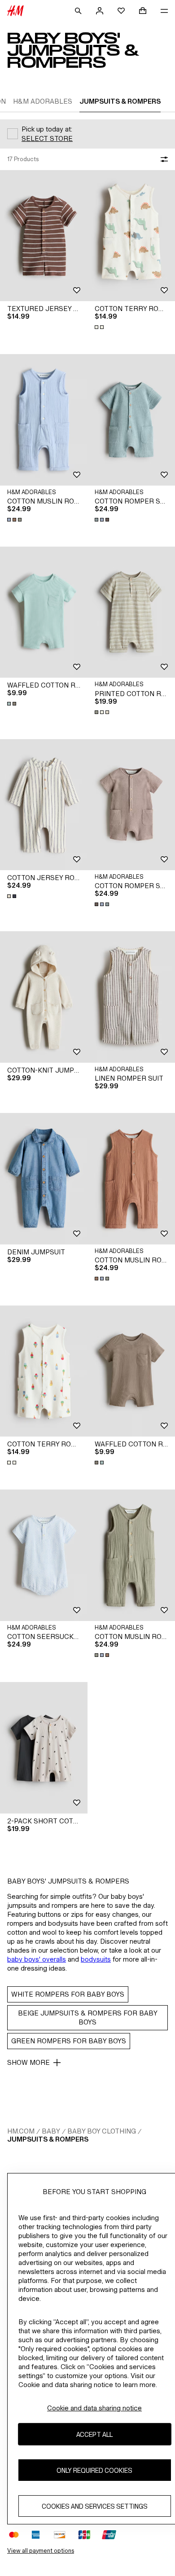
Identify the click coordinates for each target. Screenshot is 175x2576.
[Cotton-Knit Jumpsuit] (44, 997)
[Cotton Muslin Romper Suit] (44, 420)
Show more (28, 2062)
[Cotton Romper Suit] (131, 420)
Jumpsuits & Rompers (48, 2139)
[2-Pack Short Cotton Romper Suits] (44, 1748)
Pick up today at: (47, 129)
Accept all (94, 2434)
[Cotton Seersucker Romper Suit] (44, 1555)
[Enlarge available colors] (100, 327)
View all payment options (41, 2551)
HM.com (21, 2131)
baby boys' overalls (37, 1959)
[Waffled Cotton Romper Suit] (44, 612)
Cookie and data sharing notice (94, 2408)
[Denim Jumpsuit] (44, 1179)
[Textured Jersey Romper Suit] (44, 236)
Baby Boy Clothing (102, 2131)
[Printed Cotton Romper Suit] (131, 612)
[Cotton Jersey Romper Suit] (44, 805)
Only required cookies (94, 2470)
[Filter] (162, 159)
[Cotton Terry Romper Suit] (131, 236)
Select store (47, 138)
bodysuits (96, 1959)
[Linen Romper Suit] (131, 997)
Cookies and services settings (95, 2506)
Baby (51, 2131)
